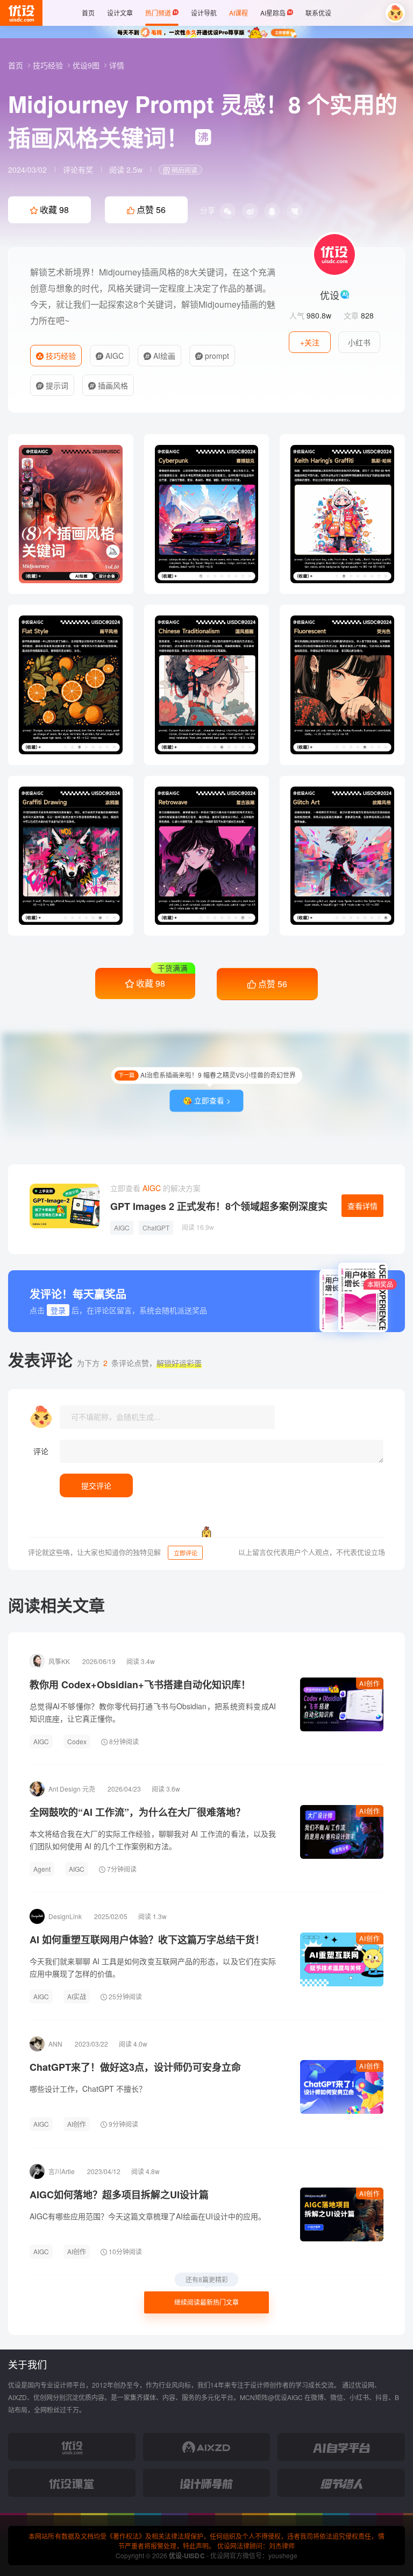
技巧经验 (49, 65)
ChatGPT (156, 1227)
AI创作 (370, 1683)
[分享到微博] (250, 211)
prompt (216, 356)
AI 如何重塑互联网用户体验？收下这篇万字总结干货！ (147, 1940)
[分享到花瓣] (295, 211)
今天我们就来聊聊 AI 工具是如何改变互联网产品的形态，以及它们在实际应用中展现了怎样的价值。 (153, 1967)
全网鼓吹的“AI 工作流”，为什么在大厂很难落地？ (137, 1812)
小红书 (359, 342)
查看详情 (362, 1206)
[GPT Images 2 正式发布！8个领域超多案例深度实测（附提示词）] (65, 1206)
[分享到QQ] (272, 211)
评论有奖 (78, 169)
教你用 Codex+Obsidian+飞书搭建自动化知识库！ (140, 1685)
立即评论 (186, 1553)
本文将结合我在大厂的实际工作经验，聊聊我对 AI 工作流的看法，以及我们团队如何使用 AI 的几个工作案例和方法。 (153, 1840)
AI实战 (77, 1996)
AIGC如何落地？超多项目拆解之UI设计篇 (119, 2195)
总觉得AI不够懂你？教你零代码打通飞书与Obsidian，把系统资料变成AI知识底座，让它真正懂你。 (153, 1712)
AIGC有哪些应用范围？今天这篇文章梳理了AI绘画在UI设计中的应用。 (148, 2216)
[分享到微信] (227, 211)
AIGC (113, 356)
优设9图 (87, 65)
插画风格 (112, 385)
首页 (17, 65)
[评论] (222, 1451)
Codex (77, 1741)
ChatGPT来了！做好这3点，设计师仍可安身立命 (135, 2067)
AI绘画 (163, 356)
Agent (42, 1869)
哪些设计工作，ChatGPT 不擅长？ (88, 2089)
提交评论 (96, 1485)
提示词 (56, 385)
